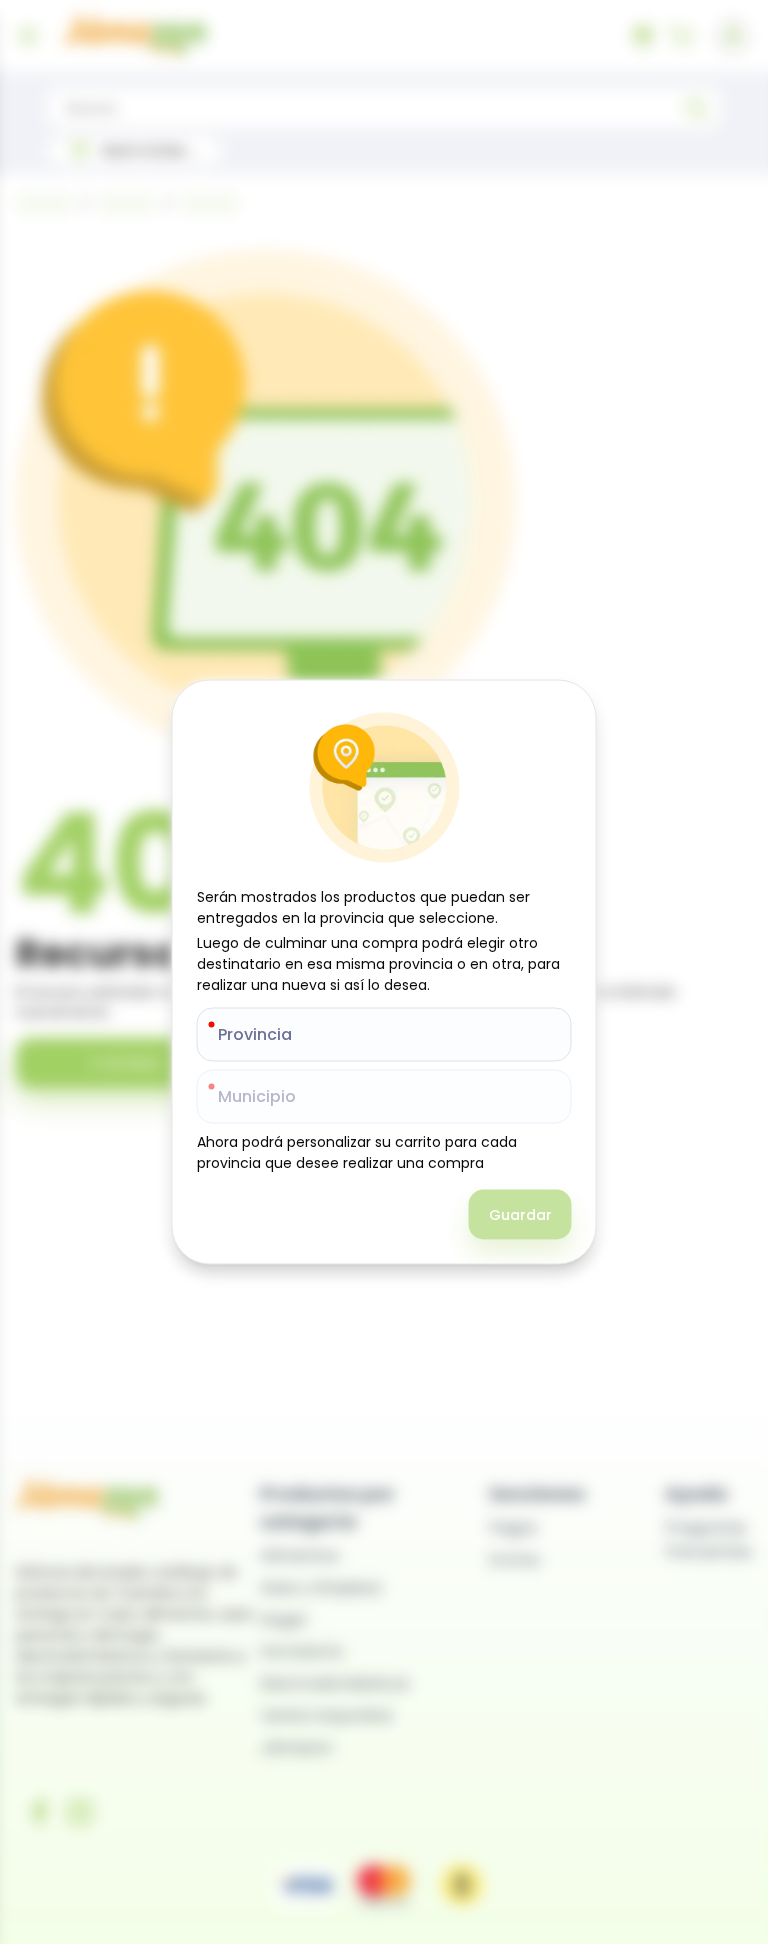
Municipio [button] (257, 1096)
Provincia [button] (255, 1034)
